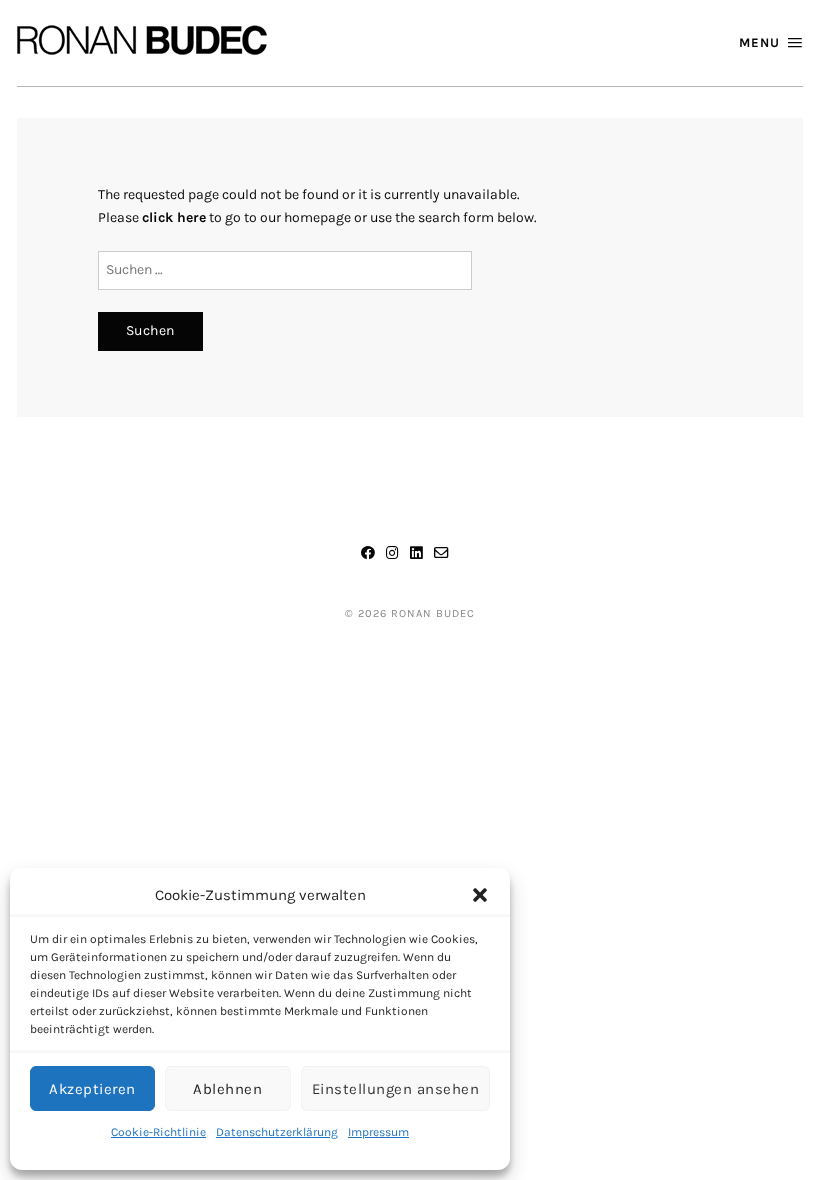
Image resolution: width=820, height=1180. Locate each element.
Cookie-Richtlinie (158, 1132)
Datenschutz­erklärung (277, 1132)
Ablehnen (227, 1089)
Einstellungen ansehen (396, 1089)
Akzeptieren (92, 1089)
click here (174, 217)
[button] (480, 895)
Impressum (378, 1132)
